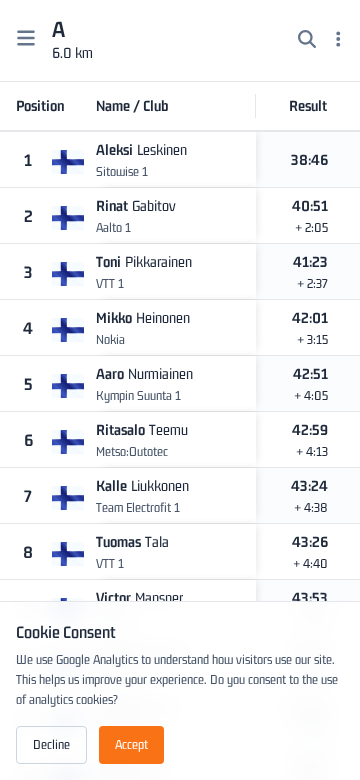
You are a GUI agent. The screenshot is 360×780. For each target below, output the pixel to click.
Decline (51, 744)
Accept (131, 744)
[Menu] (338, 41)
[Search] (307, 41)
